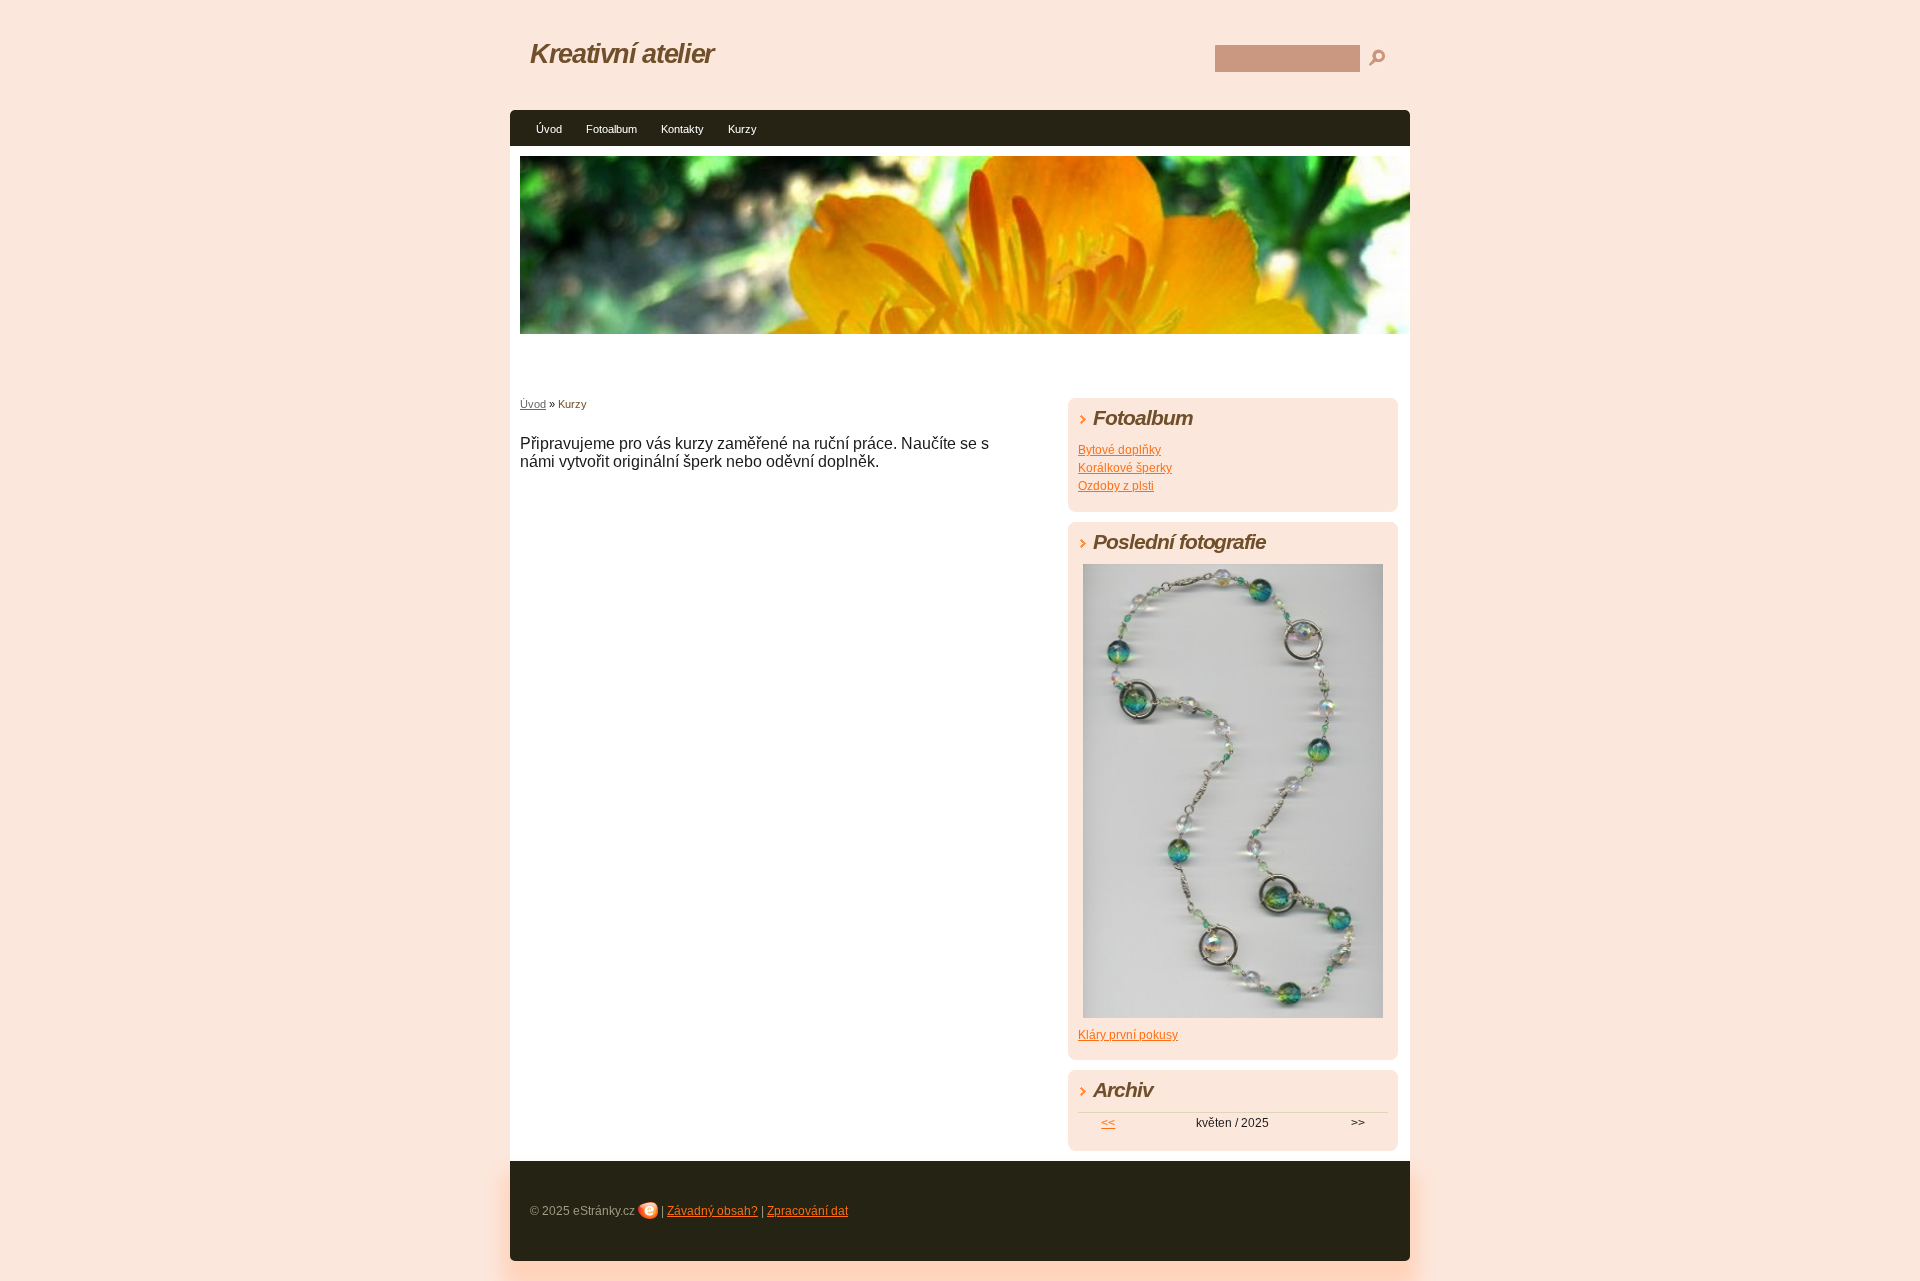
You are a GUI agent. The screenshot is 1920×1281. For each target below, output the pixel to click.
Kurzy (742, 129)
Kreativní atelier (622, 53)
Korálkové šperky (1125, 468)
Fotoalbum (611, 129)
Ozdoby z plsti (1116, 486)
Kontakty (682, 129)
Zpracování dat (807, 1211)
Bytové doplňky (1119, 450)
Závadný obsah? (712, 1211)
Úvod (549, 129)
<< (1108, 1123)
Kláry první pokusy (1128, 1035)
